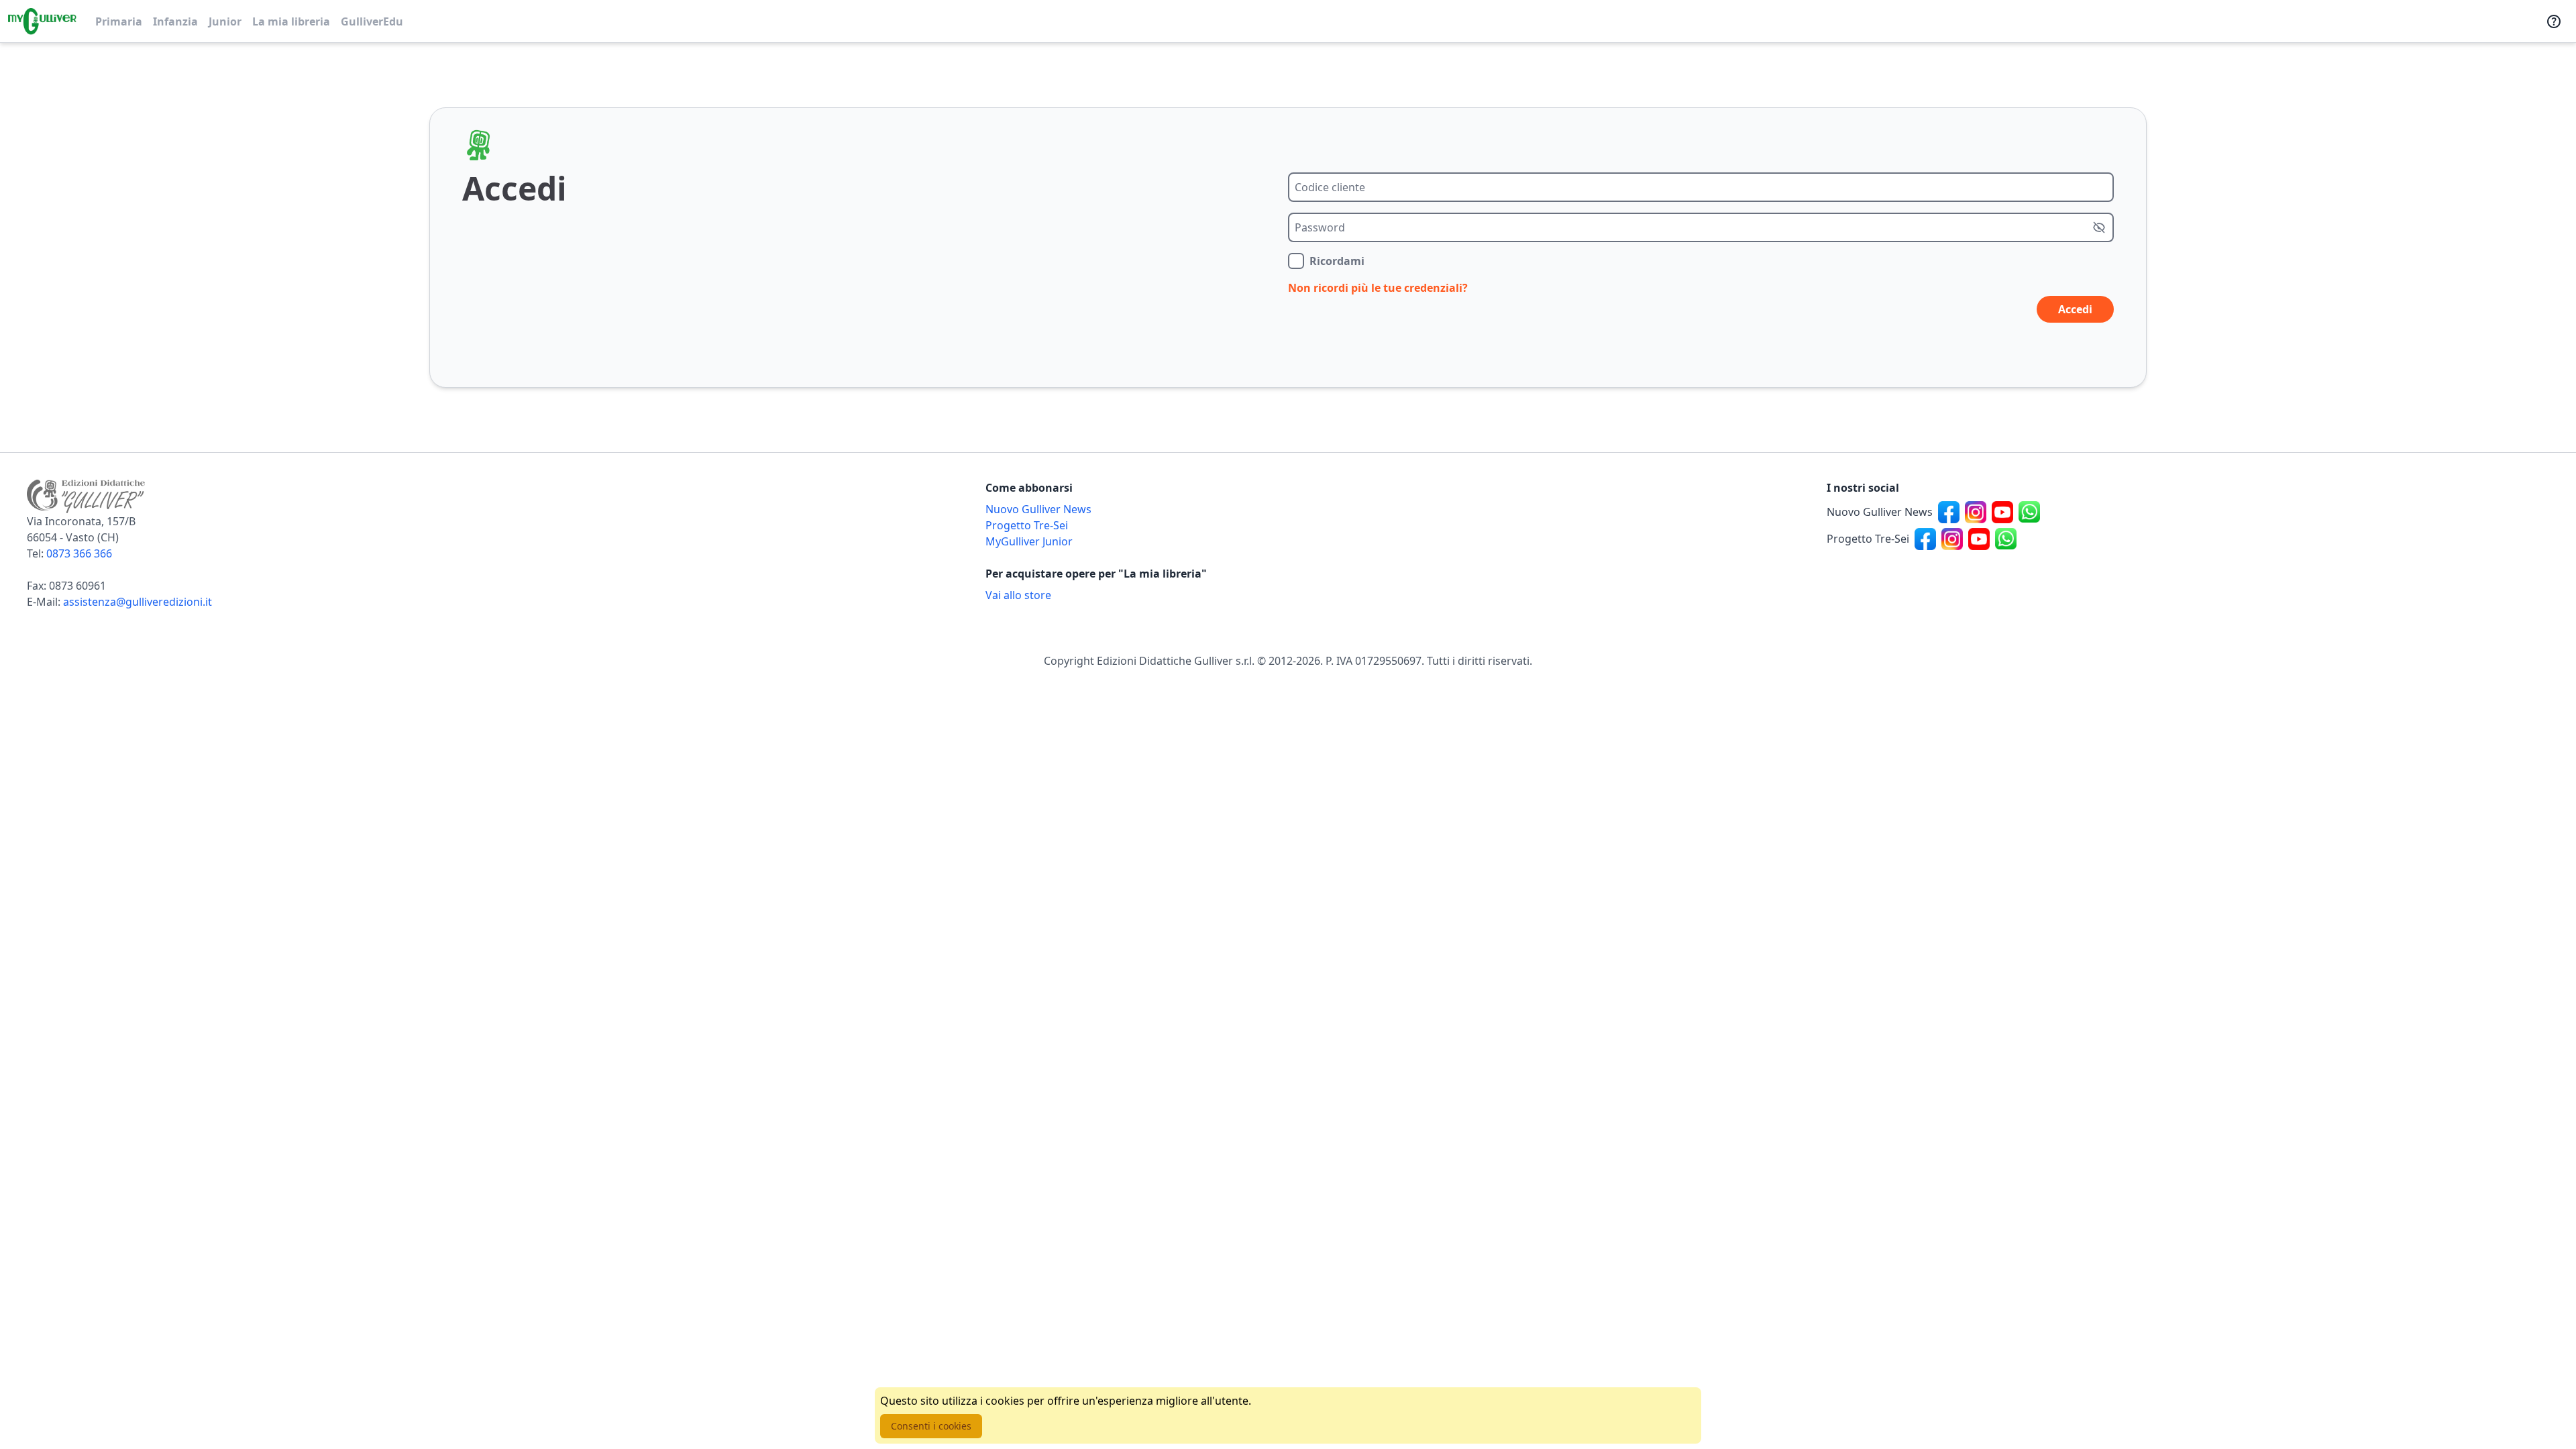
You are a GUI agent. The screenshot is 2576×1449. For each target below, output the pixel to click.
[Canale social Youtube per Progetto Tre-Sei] (1979, 539)
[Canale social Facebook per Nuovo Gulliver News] (1949, 512)
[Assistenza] (2554, 21)
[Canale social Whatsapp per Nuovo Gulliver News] (2029, 512)
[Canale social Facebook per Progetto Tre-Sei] (1925, 539)
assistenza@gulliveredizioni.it (138, 602)
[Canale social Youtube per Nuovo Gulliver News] (2002, 512)
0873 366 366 (79, 553)
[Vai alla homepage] (42, 21)
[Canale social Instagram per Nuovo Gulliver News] (1976, 512)
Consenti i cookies (931, 1426)
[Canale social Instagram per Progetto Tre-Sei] (1952, 539)
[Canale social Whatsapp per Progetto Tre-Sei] (2006, 539)
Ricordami (1337, 261)
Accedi (2075, 309)
